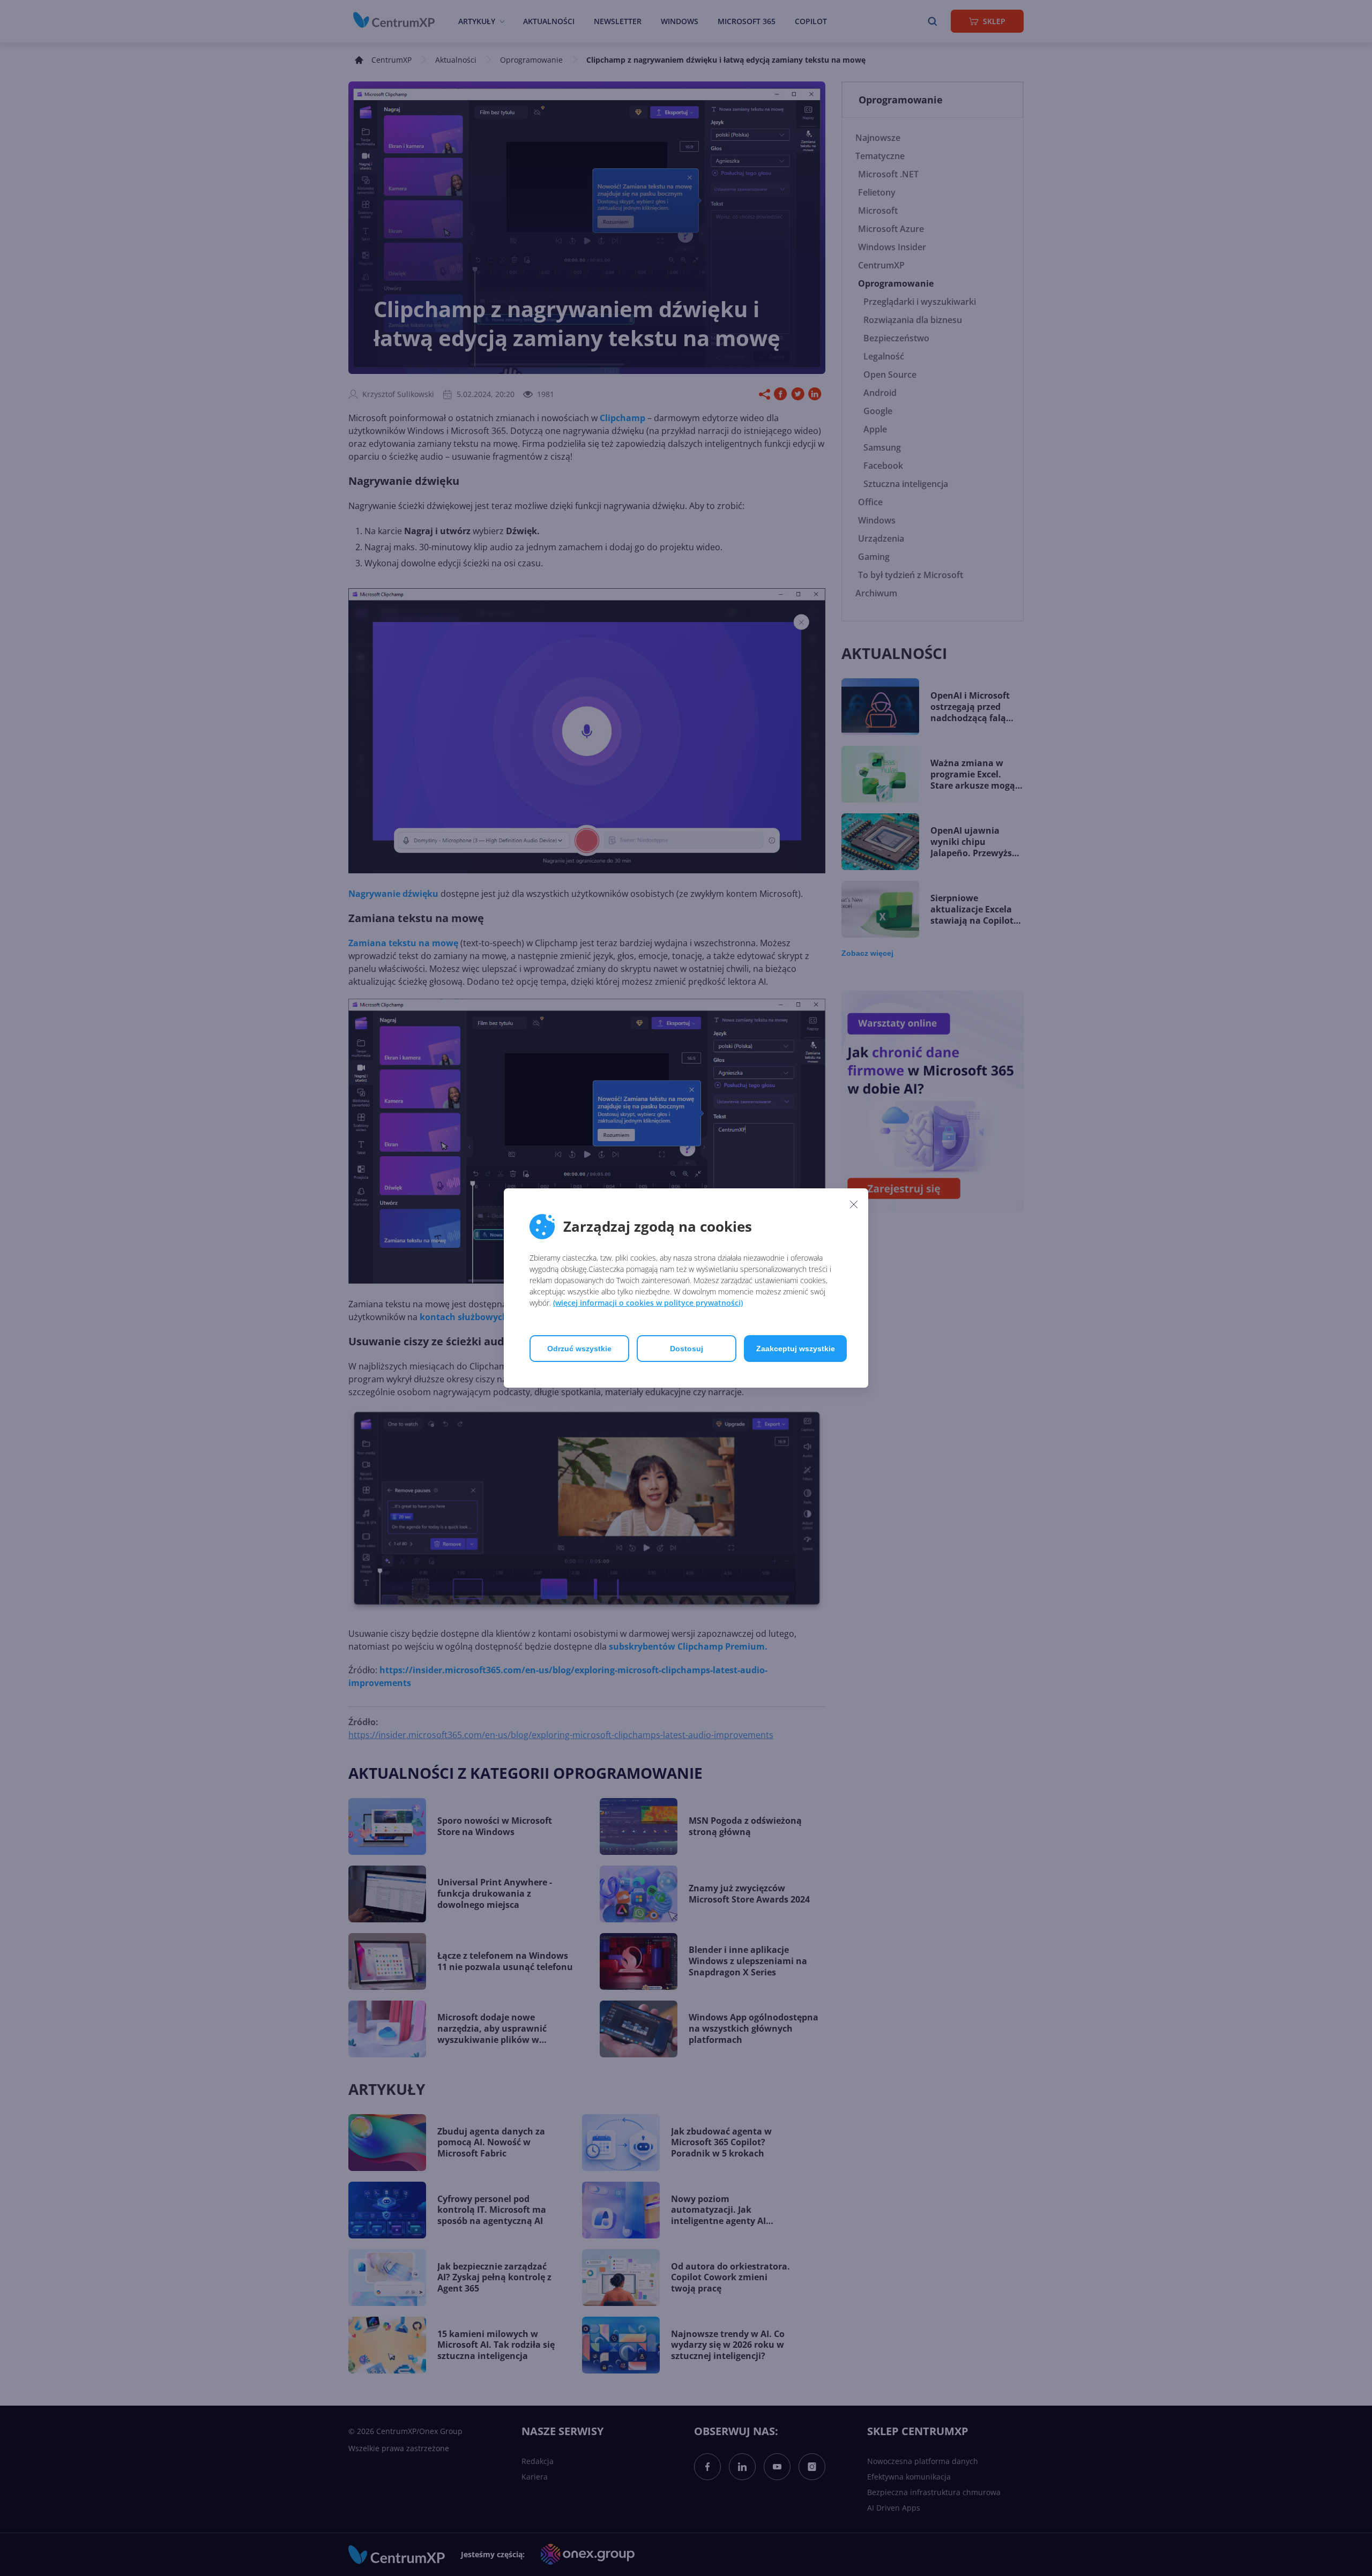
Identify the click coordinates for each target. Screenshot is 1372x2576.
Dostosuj (687, 1349)
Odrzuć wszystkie (579, 1349)
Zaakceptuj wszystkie (796, 1349)
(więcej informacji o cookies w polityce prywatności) (648, 1303)
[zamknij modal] (854, 1204)
